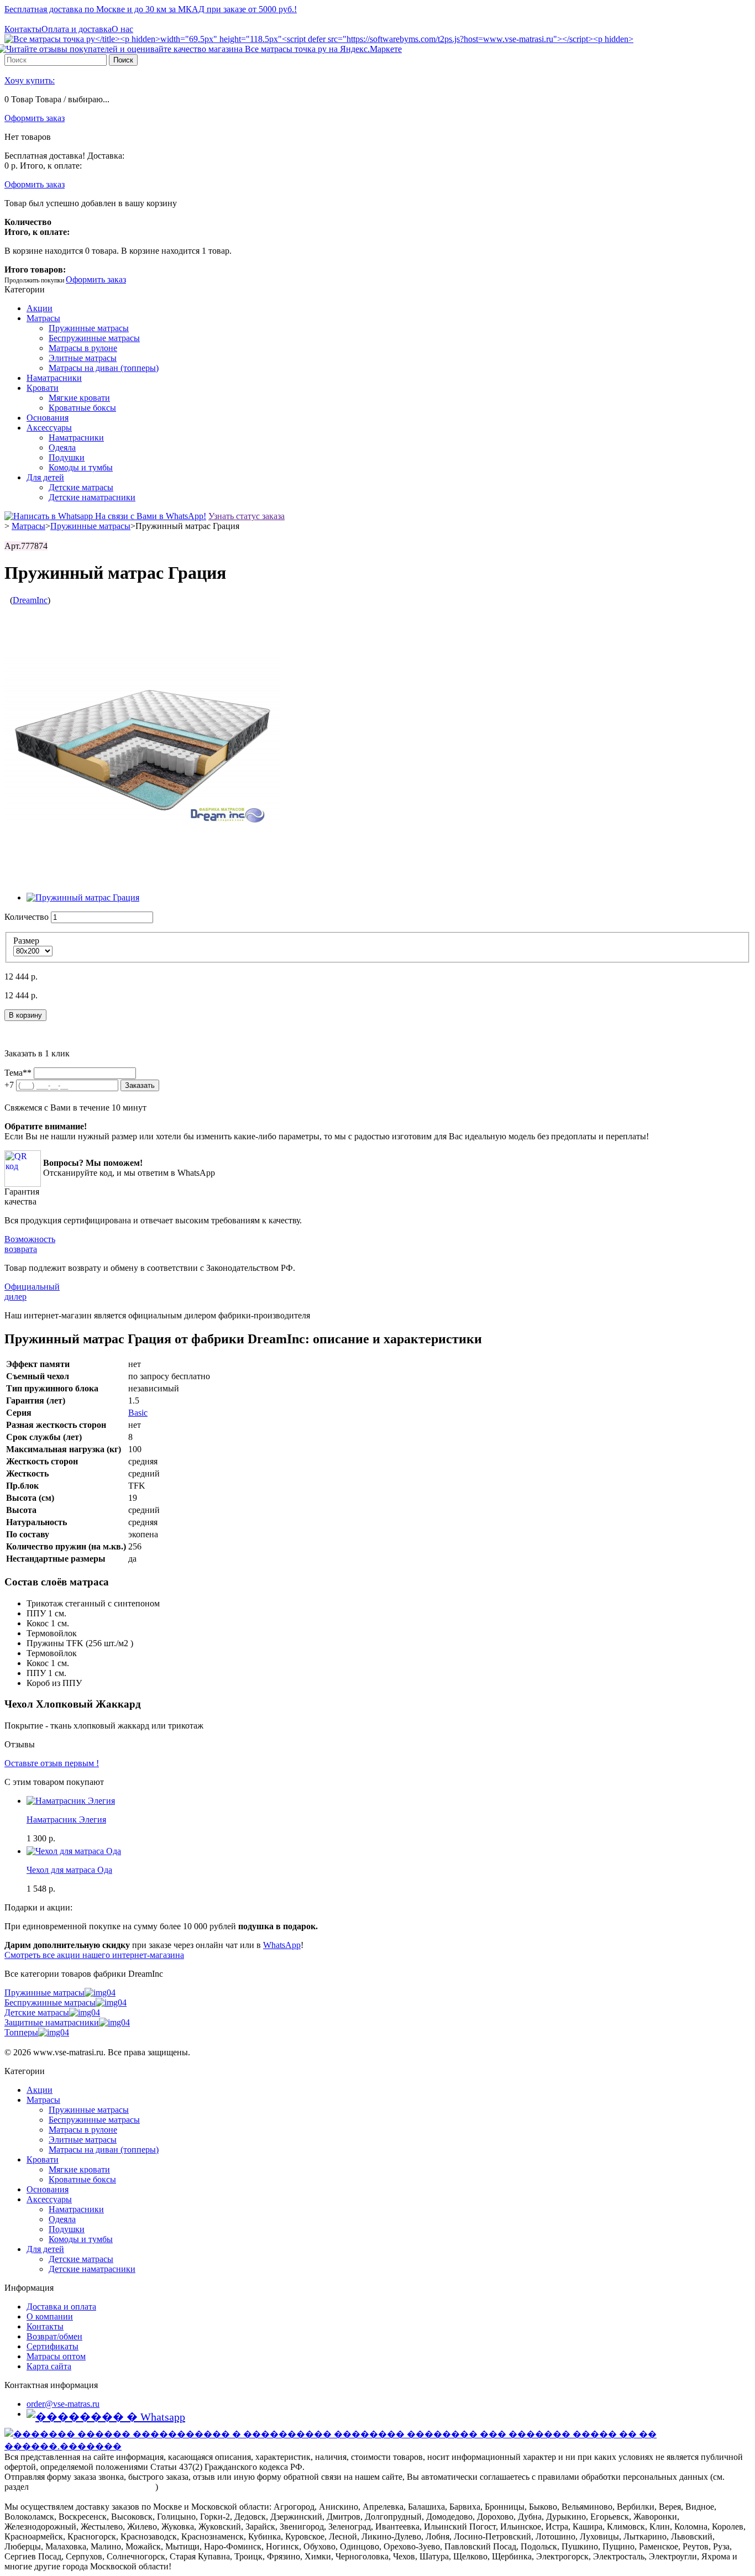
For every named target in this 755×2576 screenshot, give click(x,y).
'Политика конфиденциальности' (93, 2487)
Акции (40, 308)
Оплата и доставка (77, 29)
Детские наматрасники (92, 497)
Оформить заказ (35, 118)
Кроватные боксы (82, 408)
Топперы (21, 2032)
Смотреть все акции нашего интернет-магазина (94, 1955)
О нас (122, 29)
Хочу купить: (30, 80)
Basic (138, 1413)
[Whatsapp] (106, 2417)
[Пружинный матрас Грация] (83, 897)
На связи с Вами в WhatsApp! (150, 516)
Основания (48, 418)
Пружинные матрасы (89, 328)
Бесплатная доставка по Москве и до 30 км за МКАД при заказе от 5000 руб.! (151, 9)
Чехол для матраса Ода (69, 1870)
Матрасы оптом (56, 2356)
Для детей (45, 477)
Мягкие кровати (79, 398)
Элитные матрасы (83, 358)
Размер (27, 941)
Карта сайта (49, 2366)
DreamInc (30, 600)
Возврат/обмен (54, 2336)
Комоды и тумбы (81, 467)
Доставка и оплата (61, 2307)
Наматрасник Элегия (66, 1820)
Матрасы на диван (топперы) (104, 368)
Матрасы (43, 318)
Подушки (67, 457)
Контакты (23, 29)
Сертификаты (53, 2346)
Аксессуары (49, 428)
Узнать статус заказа (247, 516)
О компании (50, 2316)
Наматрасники (54, 378)
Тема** (18, 1073)
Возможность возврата (30, 1244)
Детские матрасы (81, 487)
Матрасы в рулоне (83, 348)
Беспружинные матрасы (94, 338)
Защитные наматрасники (52, 2022)
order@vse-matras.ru (63, 2404)
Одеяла (62, 447)
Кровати (43, 388)
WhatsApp (282, 1945)
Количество (27, 917)
